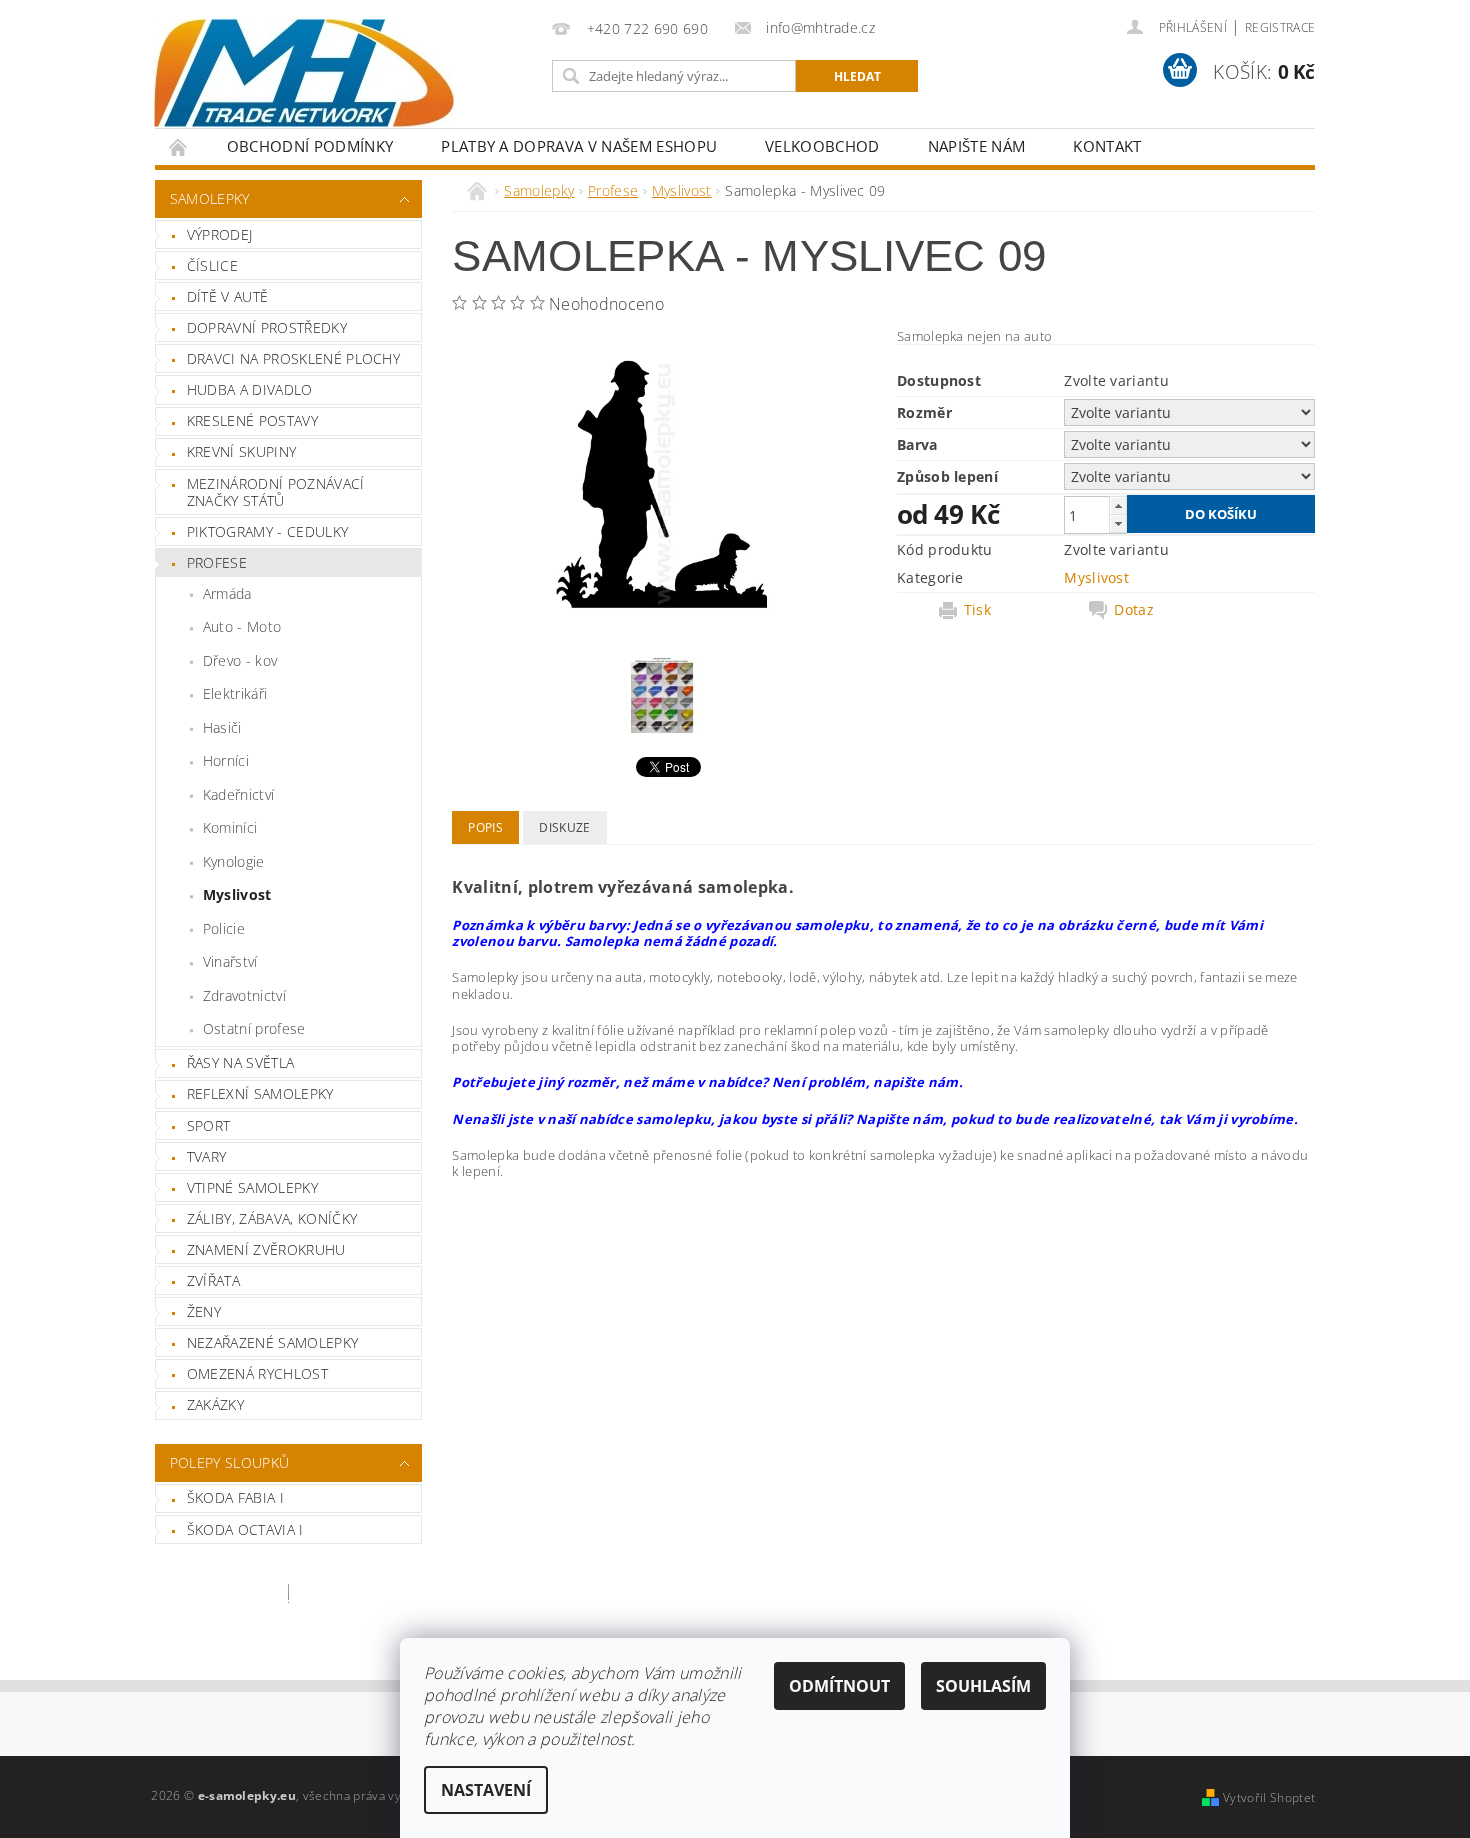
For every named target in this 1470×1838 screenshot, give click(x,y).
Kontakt (1107, 146)
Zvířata (213, 1280)
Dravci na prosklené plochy (293, 358)
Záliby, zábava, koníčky (272, 1218)
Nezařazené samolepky (272, 1342)
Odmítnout (839, 1686)
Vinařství (230, 961)
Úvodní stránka (179, 146)
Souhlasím (983, 1686)
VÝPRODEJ (220, 234)
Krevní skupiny (241, 451)
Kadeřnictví (239, 794)
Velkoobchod (822, 146)
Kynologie (234, 861)
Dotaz (1134, 610)
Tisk (977, 610)
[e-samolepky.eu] (304, 73)
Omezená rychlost (257, 1373)
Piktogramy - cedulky (267, 531)
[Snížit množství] (1118, 523)
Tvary (207, 1156)
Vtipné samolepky (252, 1187)
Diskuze (564, 827)
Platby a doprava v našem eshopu (579, 146)
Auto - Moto (242, 626)
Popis (485, 827)
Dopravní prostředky (267, 327)
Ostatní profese (254, 1028)
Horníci (226, 760)
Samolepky (210, 198)
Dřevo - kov (240, 660)
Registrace (1280, 27)
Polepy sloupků (229, 1462)
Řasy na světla (240, 1062)
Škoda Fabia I (235, 1497)
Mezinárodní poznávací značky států (276, 492)
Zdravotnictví (244, 995)
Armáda (227, 593)
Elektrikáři (235, 693)
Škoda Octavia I (245, 1529)
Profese (217, 562)
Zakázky (215, 1404)
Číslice (212, 265)
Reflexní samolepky (260, 1093)
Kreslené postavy (252, 420)
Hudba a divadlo (250, 389)
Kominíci (230, 827)
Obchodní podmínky (310, 146)
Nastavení (486, 1790)
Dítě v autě (228, 296)
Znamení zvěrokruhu (266, 1249)
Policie (224, 928)
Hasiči (222, 727)
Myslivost (237, 894)
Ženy (204, 1311)
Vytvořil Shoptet (1269, 1797)
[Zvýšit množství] (1118, 505)
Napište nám (977, 146)
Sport (209, 1125)
